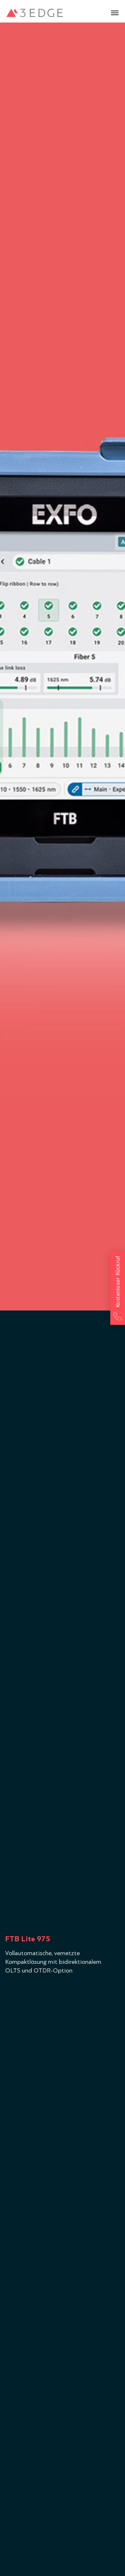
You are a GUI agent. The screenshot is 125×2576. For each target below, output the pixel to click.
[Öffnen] (115, 13)
